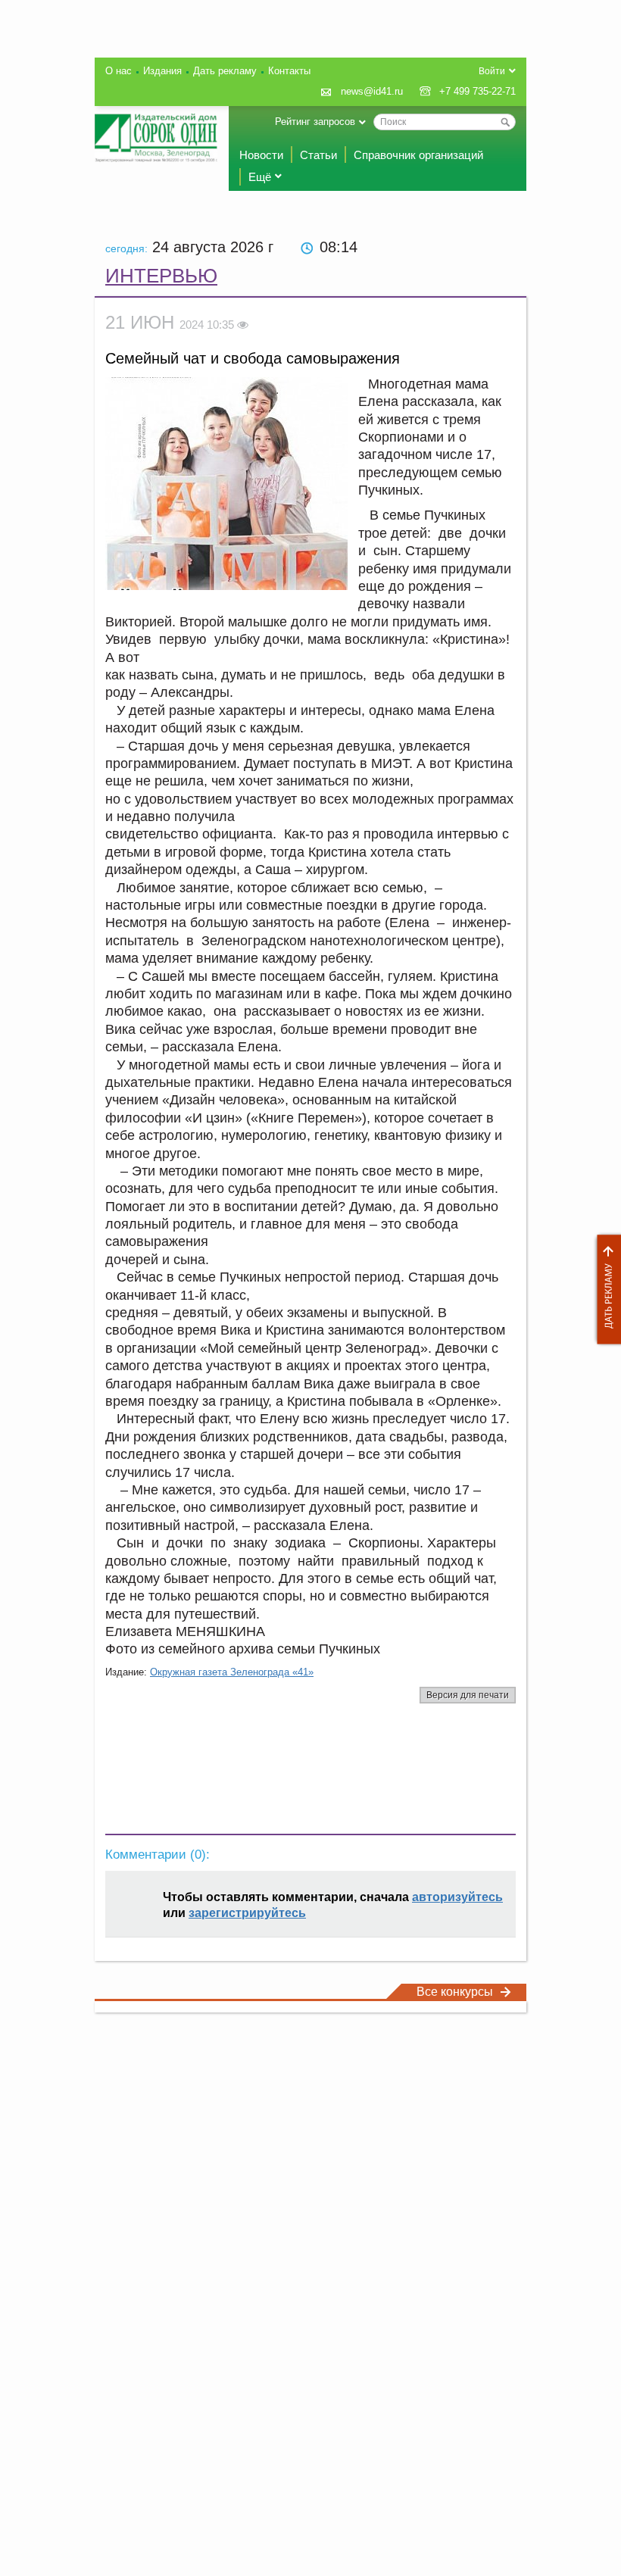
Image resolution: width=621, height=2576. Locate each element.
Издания (162, 71)
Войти (492, 71)
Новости (261, 155)
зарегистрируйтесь (247, 1913)
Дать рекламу (605, 1290)
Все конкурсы (455, 1992)
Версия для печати (468, 1695)
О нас (119, 71)
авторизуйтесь (457, 1897)
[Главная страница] (156, 138)
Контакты (289, 71)
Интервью (161, 276)
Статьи (318, 155)
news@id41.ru (372, 91)
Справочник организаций (418, 155)
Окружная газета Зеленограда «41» (232, 1672)
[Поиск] (505, 122)
